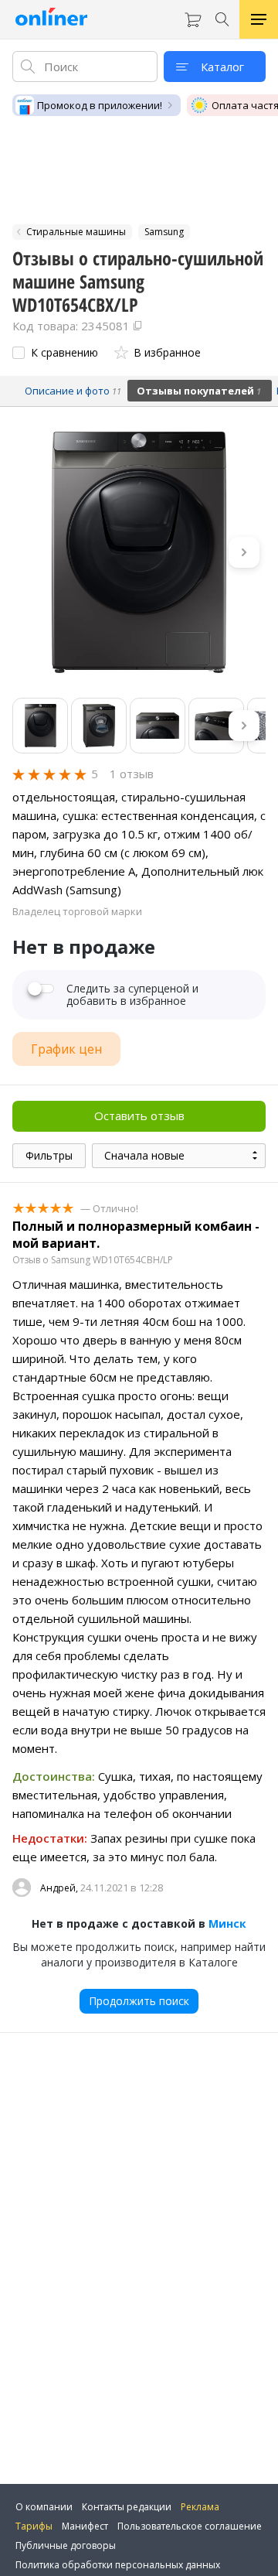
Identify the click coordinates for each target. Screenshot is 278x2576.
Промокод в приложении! (100, 105)
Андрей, (59, 1888)
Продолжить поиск (139, 2001)
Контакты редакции (127, 2507)
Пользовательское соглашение (190, 2526)
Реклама (200, 2507)
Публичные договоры (66, 2545)
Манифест (85, 2526)
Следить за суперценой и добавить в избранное (132, 995)
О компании (44, 2507)
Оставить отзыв (139, 1115)
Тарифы (34, 2526)
